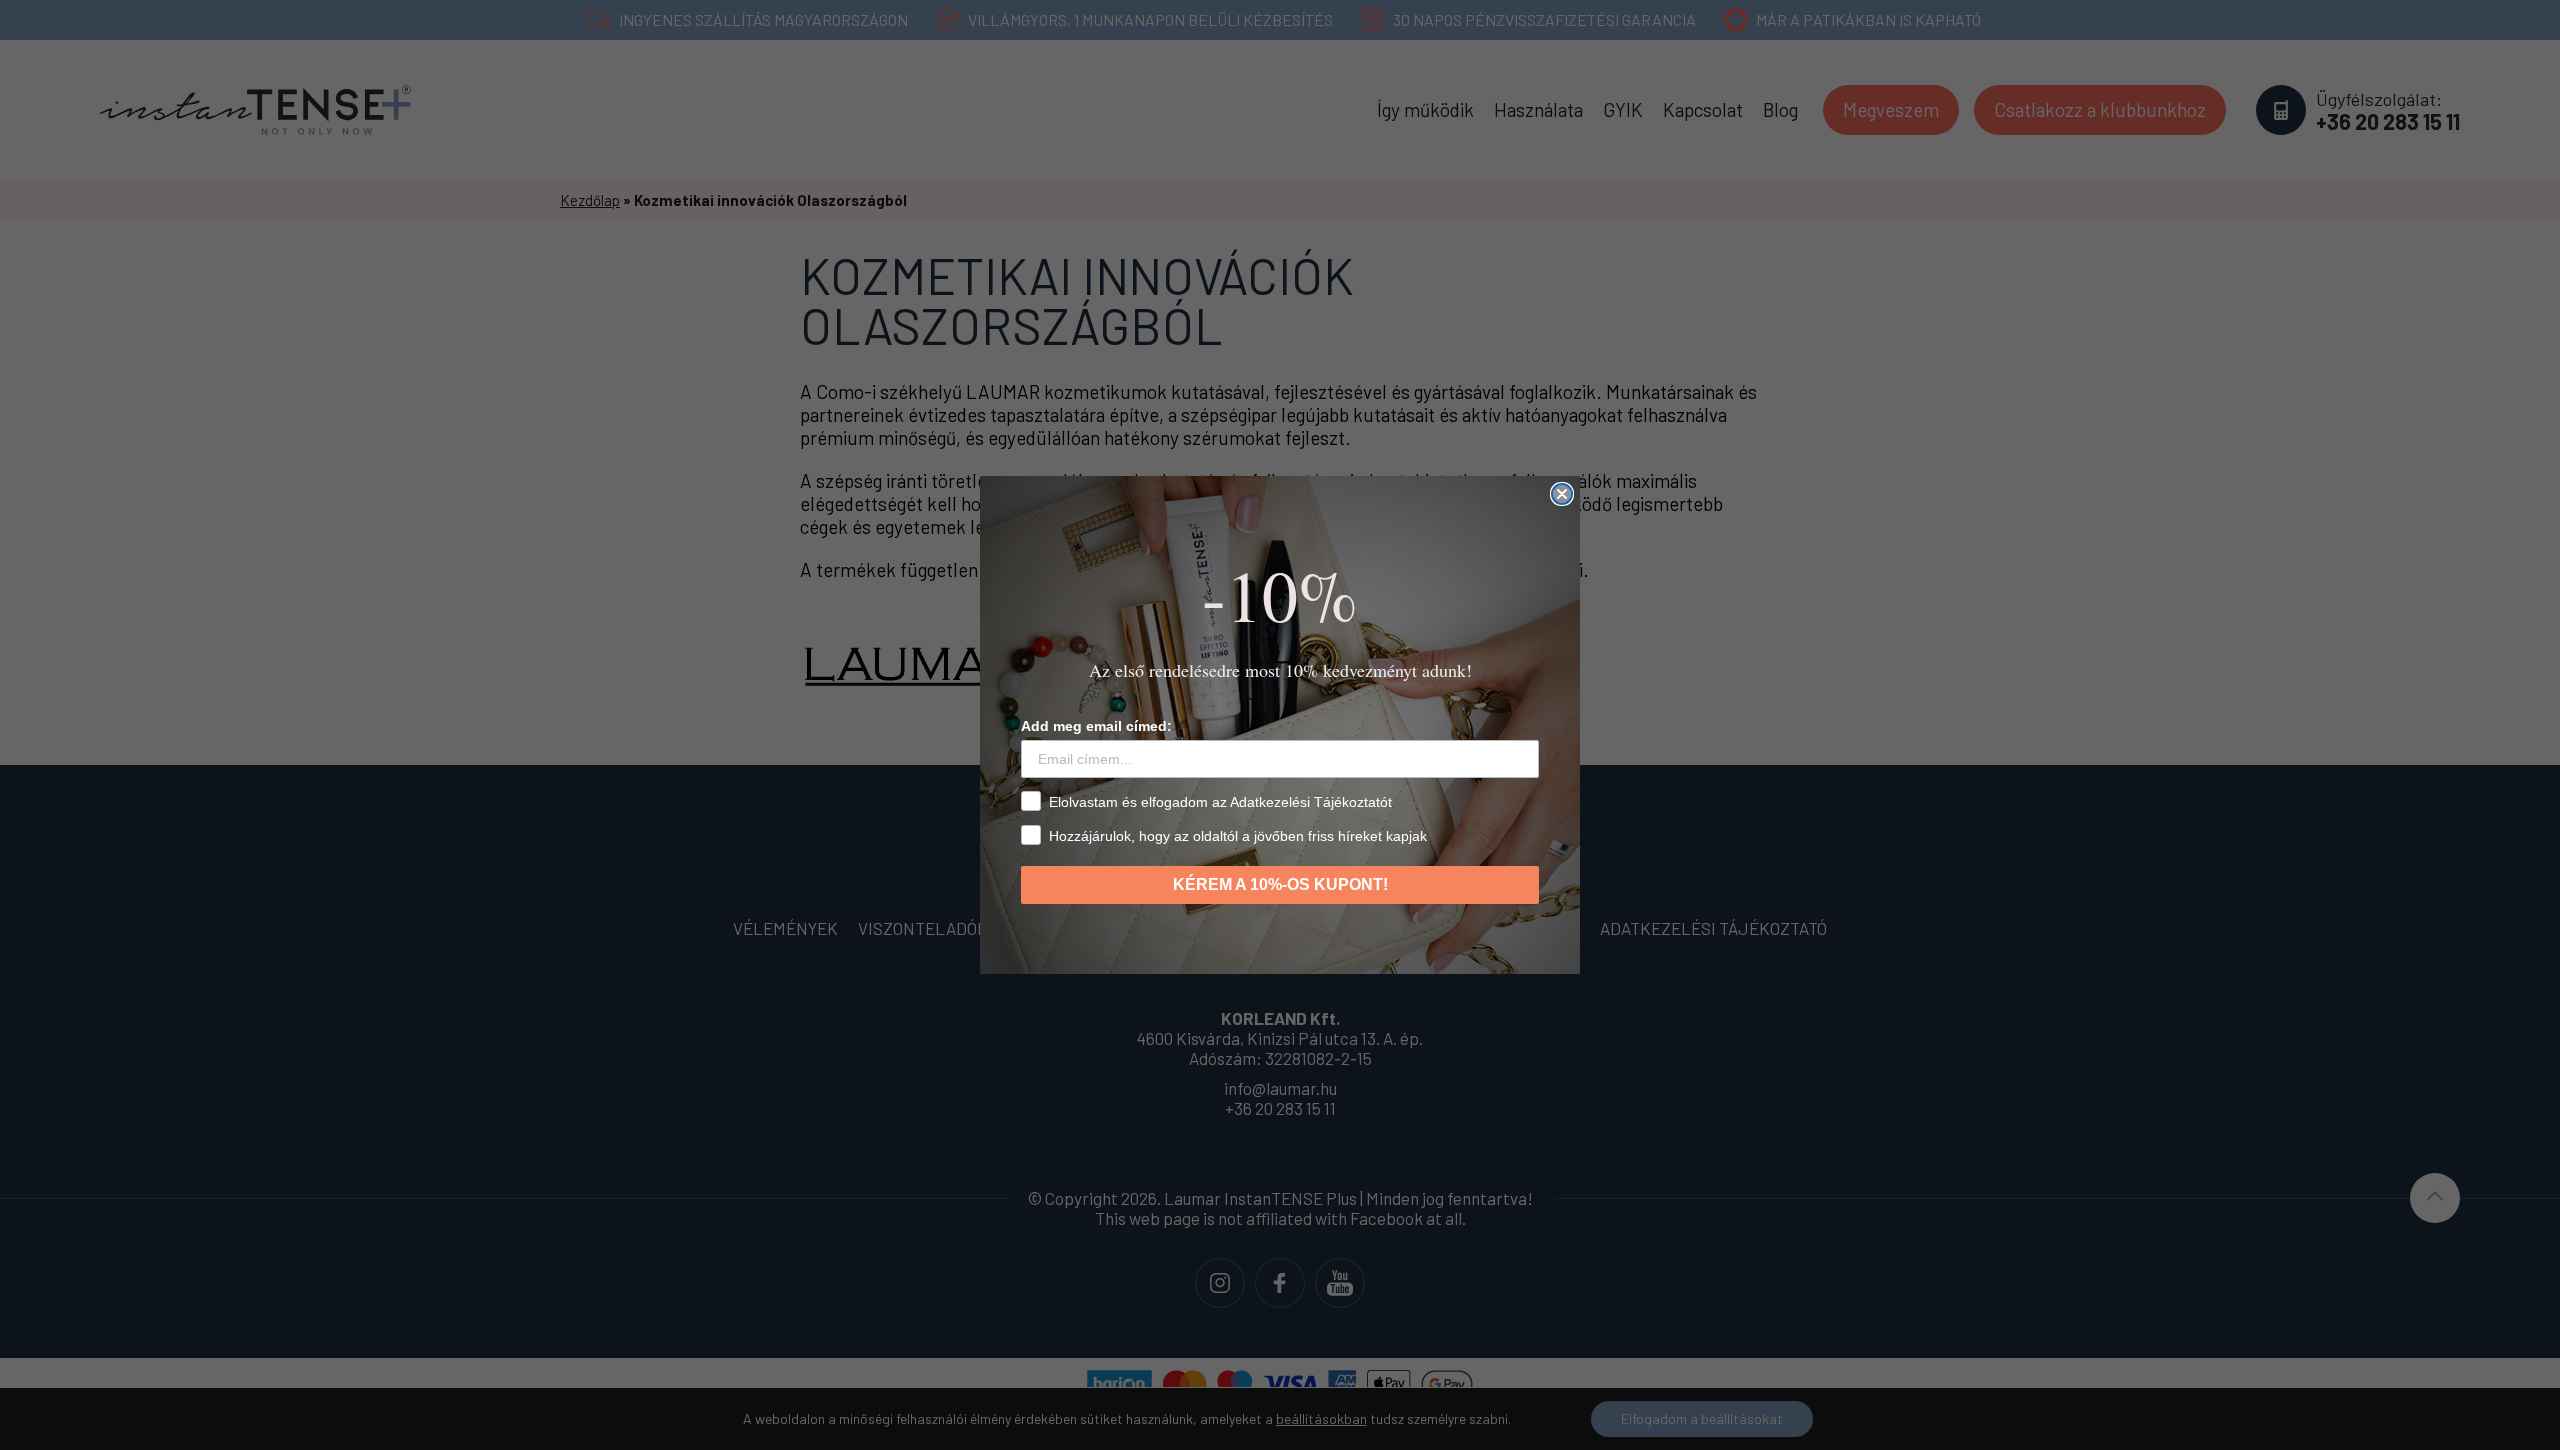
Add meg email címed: (1096, 726)
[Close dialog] (1562, 494)
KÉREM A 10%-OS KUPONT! (1280, 884)
